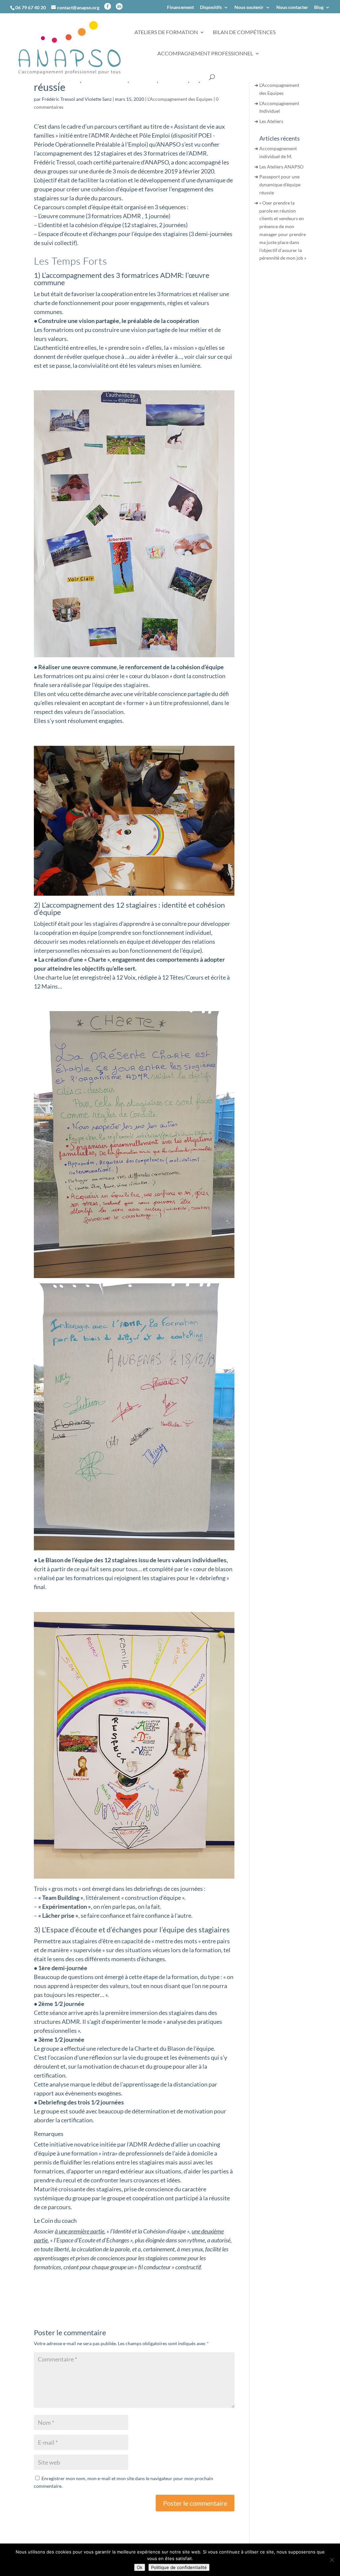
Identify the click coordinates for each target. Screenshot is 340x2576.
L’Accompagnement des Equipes (180, 99)
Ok (140, 2567)
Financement (180, 7)
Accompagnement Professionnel (205, 54)
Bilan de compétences (244, 32)
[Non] (332, 2560)
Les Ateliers (271, 121)
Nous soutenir (249, 7)
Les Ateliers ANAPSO (281, 167)
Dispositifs (211, 7)
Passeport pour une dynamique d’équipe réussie (280, 185)
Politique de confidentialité (179, 2567)
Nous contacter (292, 7)
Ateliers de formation (166, 32)
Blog (319, 7)
